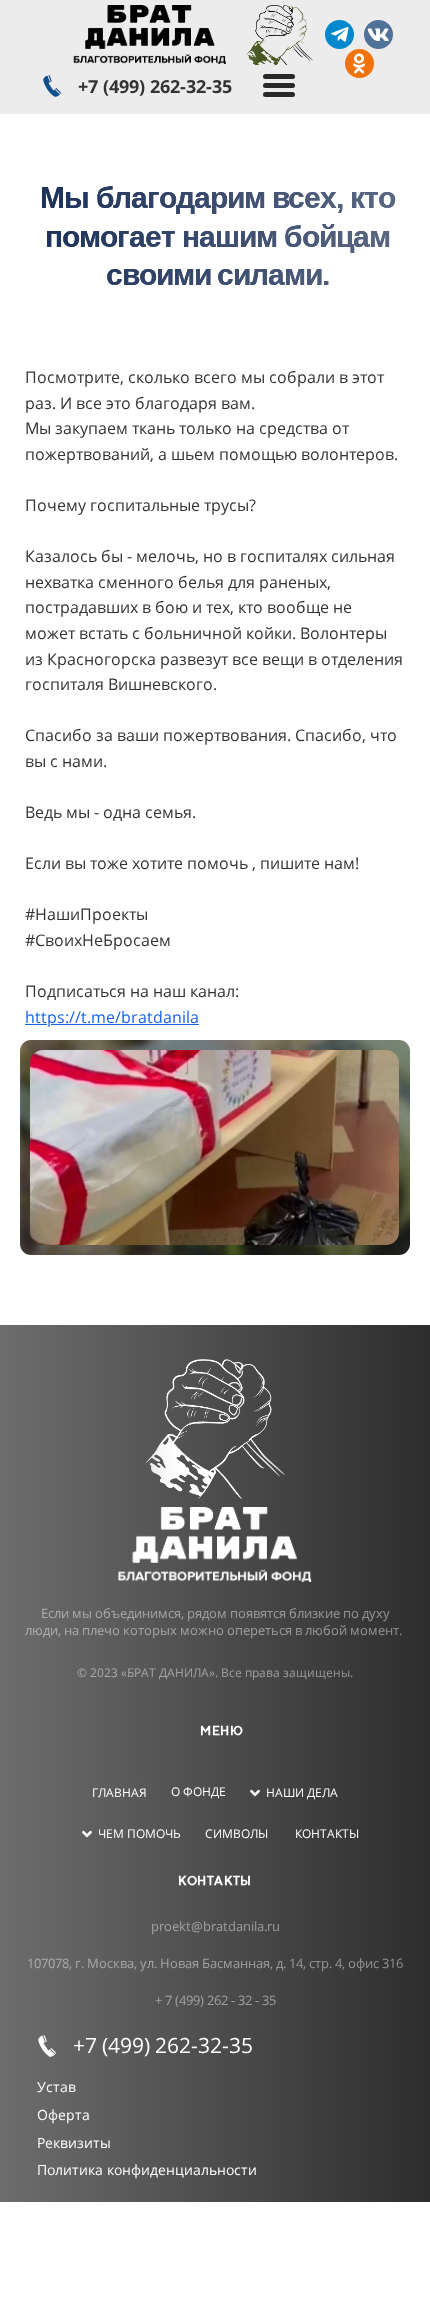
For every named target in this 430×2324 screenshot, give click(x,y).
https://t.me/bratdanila (112, 1017)
